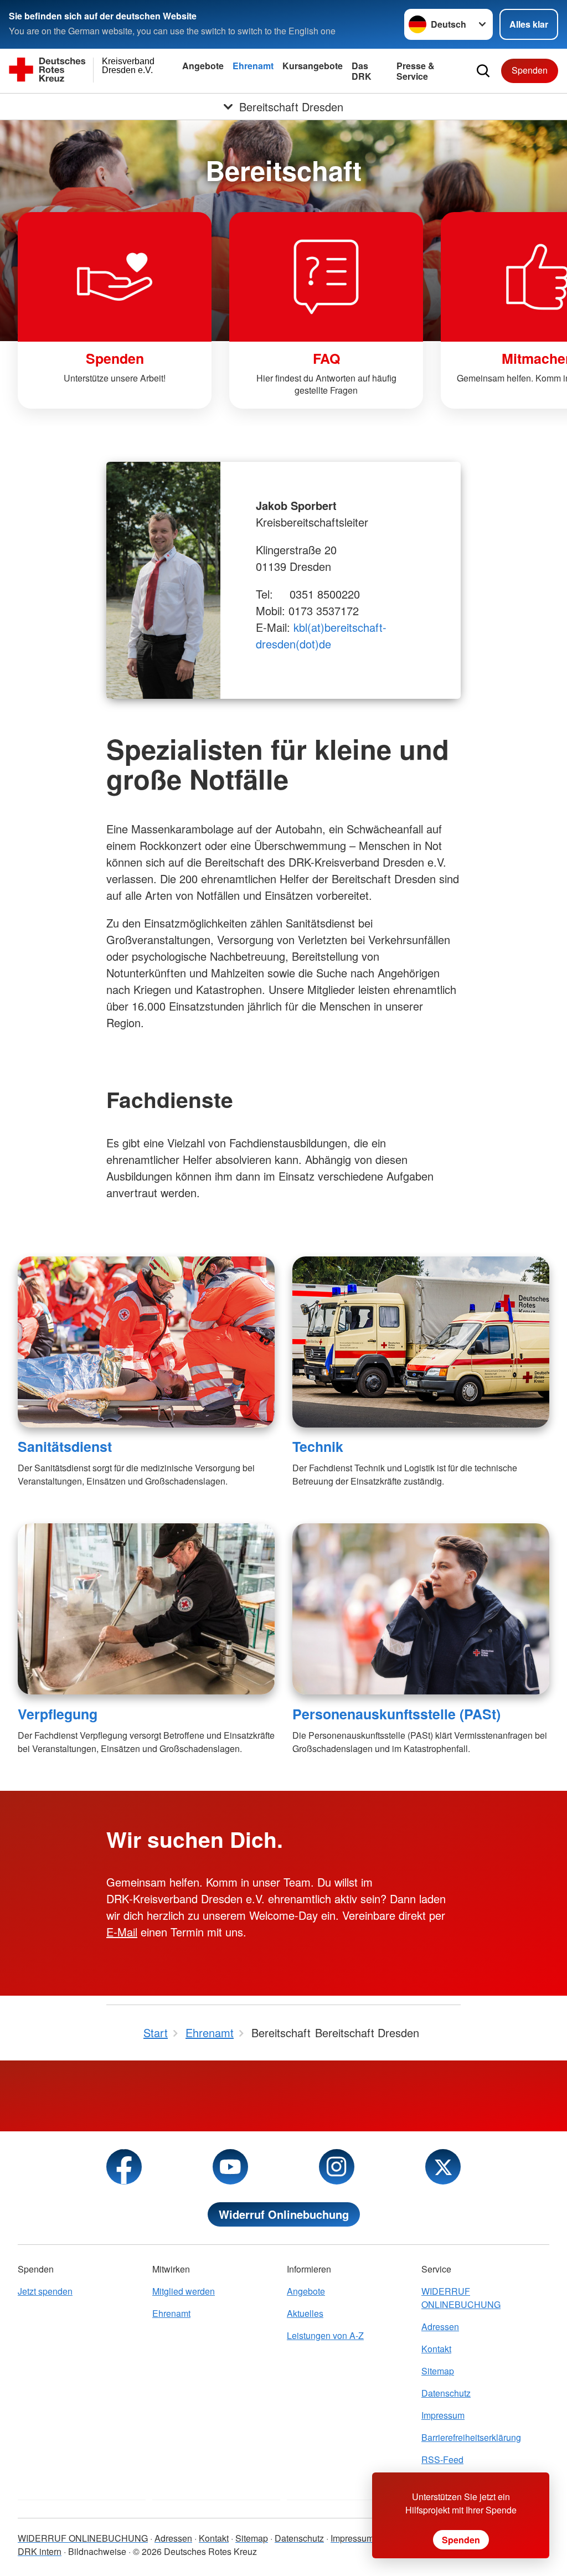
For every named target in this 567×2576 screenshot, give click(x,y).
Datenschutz (446, 2393)
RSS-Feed (442, 2459)
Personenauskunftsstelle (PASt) (396, 1714)
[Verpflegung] (146, 1609)
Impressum (443, 2415)
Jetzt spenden (45, 2291)
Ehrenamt (253, 66)
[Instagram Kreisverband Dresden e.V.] (337, 2167)
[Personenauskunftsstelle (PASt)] (421, 1609)
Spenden (530, 70)
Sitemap (438, 2371)
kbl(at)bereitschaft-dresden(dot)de (321, 635)
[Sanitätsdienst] (146, 1342)
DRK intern (40, 2551)
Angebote (203, 66)
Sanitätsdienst (65, 1446)
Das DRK (362, 71)
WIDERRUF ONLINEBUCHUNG (461, 2298)
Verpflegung (58, 1714)
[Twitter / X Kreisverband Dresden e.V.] (443, 2167)
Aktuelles (305, 2313)
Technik (318, 1446)
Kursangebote (313, 66)
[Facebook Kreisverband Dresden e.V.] (124, 2167)
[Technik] (421, 1342)
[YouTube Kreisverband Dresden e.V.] (230, 2167)
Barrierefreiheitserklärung (471, 2437)
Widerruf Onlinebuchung (284, 2214)
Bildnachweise (97, 2551)
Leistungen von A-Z (325, 2335)
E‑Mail (122, 1932)
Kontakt (436, 2349)
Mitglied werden (184, 2291)
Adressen (440, 2327)
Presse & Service (416, 71)
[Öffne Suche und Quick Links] (483, 71)
